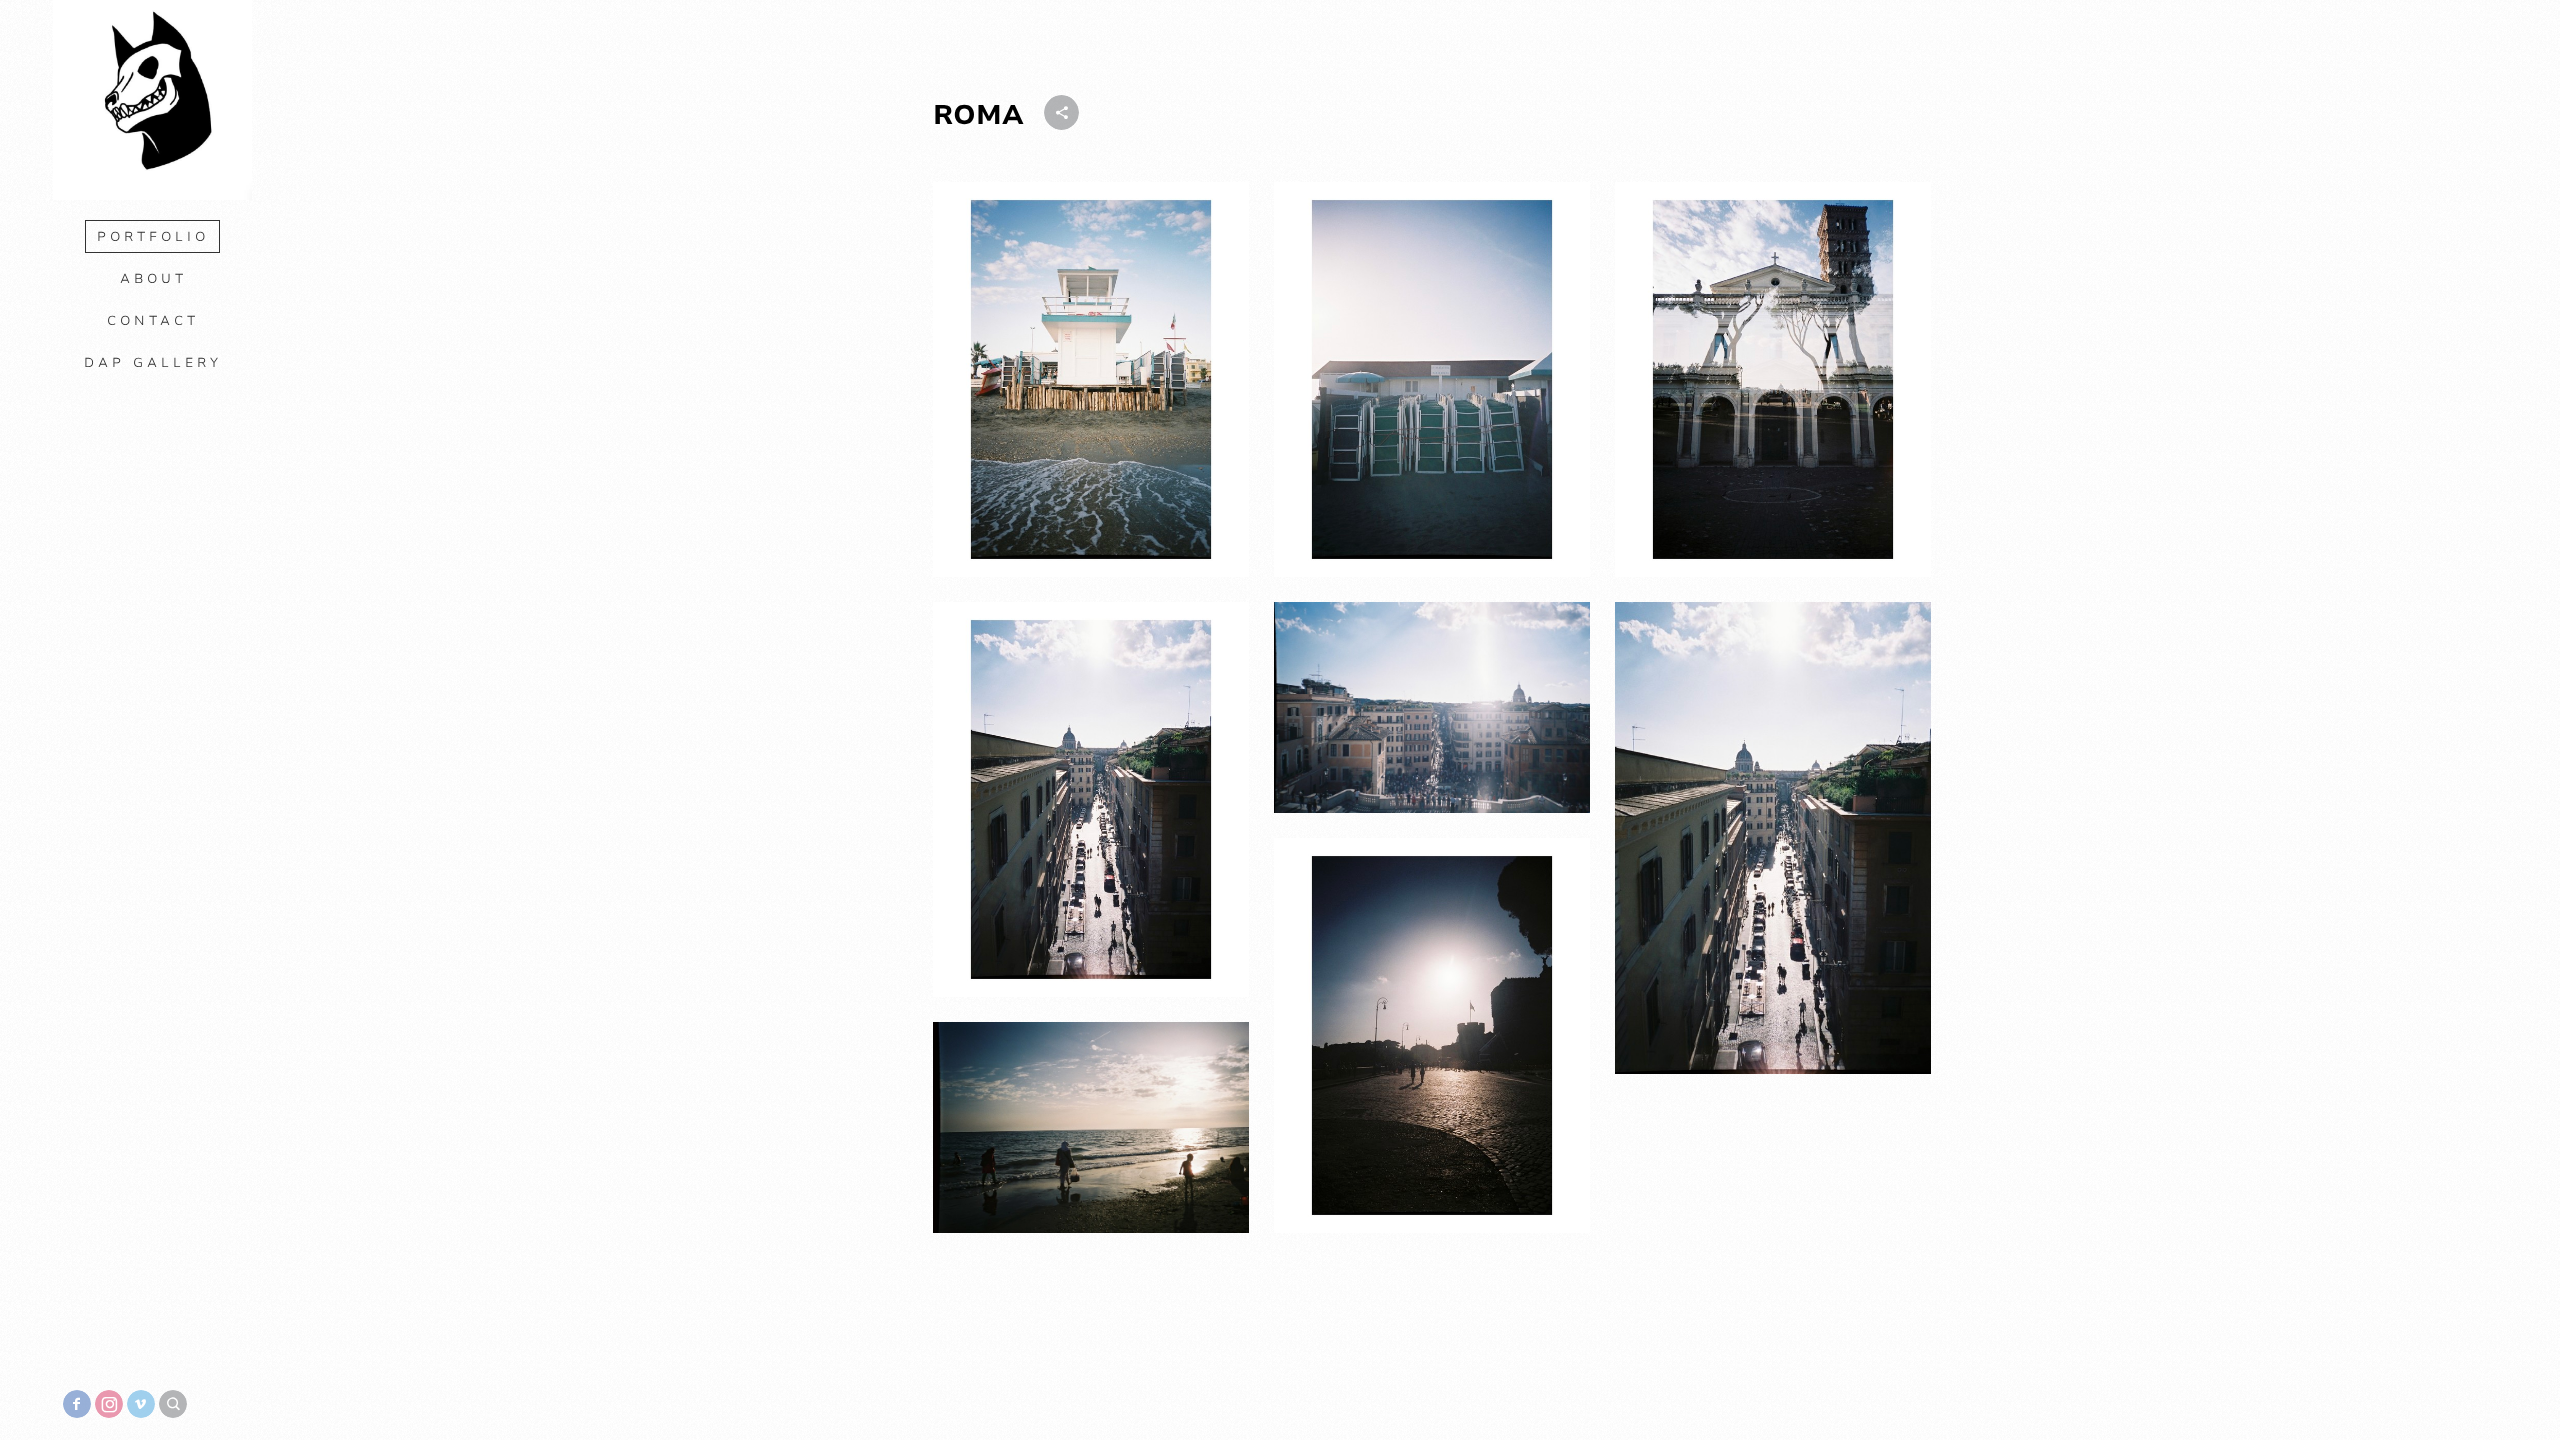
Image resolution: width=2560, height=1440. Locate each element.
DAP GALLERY (153, 363)
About (153, 279)
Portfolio (153, 237)
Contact (153, 321)
